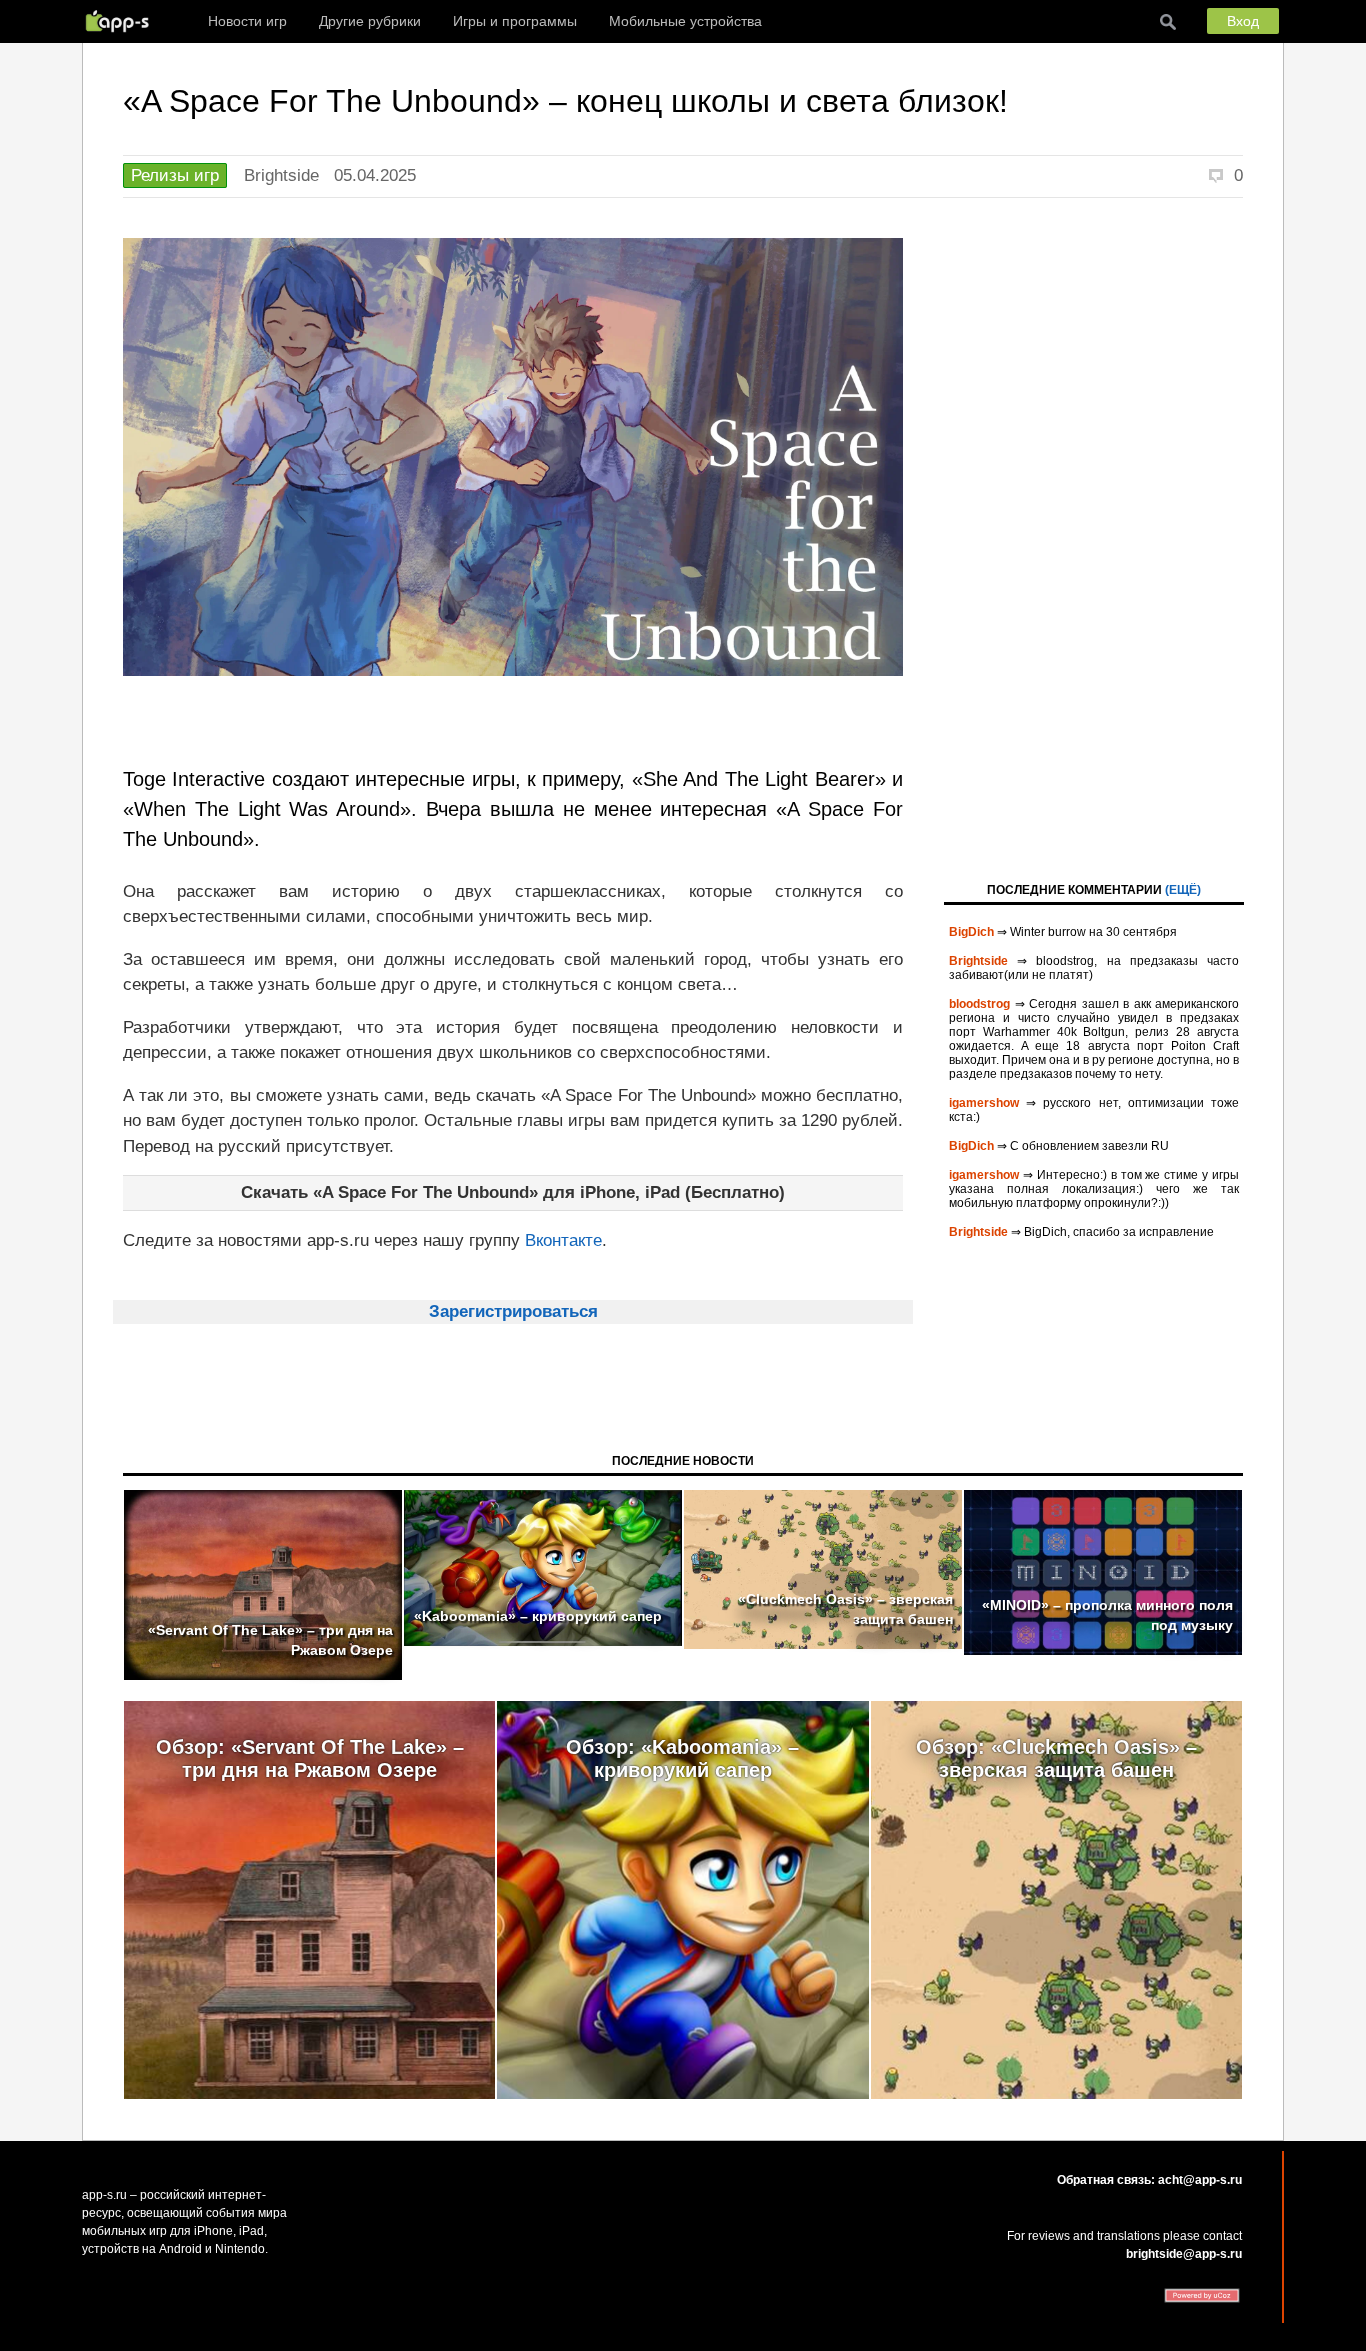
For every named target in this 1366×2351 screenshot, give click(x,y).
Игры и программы (515, 21)
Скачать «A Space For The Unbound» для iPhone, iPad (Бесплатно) (513, 1192)
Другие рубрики (370, 21)
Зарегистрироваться (513, 1311)
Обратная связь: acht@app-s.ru (1149, 2180)
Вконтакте (563, 1240)
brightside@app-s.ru (1184, 2254)
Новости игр (247, 21)
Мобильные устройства (685, 21)
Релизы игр (175, 175)
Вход (1243, 21)
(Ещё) (1183, 890)
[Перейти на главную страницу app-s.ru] (122, 21)
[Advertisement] (1094, 538)
